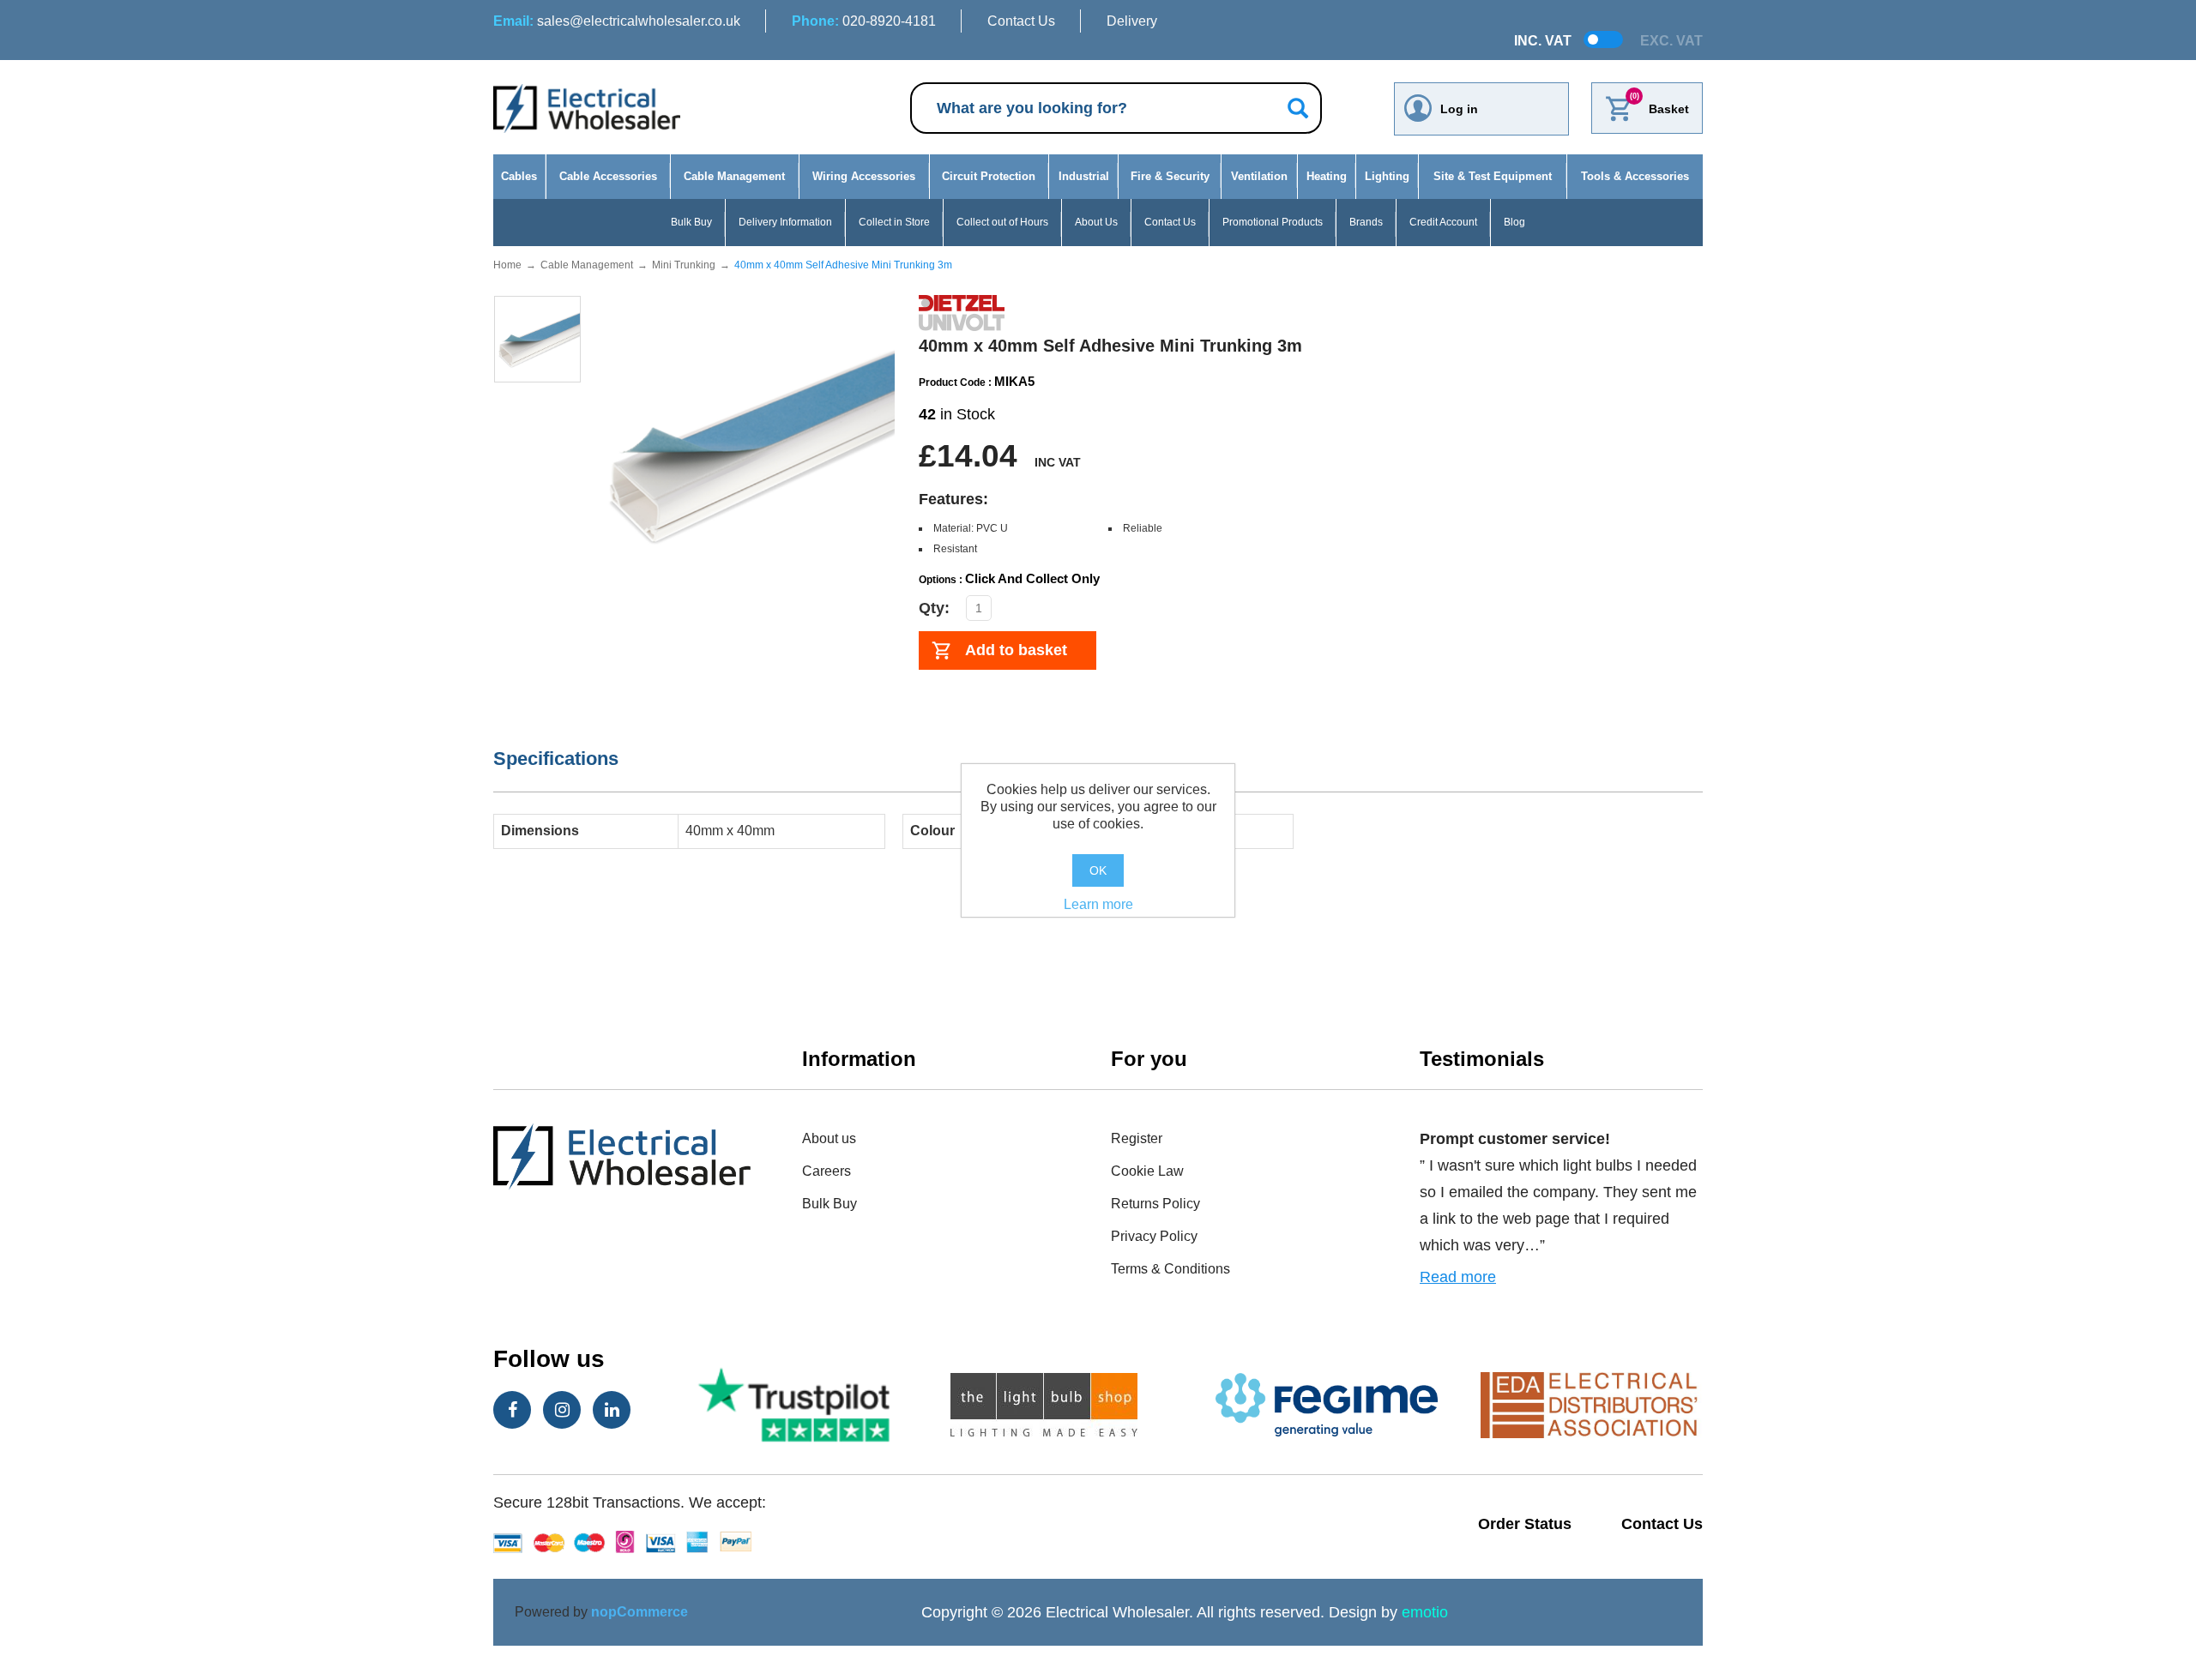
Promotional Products (1273, 222)
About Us (1096, 222)
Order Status (1525, 1524)
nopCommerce (639, 1612)
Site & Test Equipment (1493, 176)
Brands (1366, 222)
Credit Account (1443, 222)
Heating (1327, 176)
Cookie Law (1147, 1171)
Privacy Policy (1154, 1236)
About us (829, 1138)
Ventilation (1259, 176)
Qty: (934, 608)
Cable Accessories (608, 176)
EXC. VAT (1671, 41)
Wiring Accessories (864, 176)
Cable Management (734, 176)
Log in (1459, 109)
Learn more (1098, 904)
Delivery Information (785, 222)
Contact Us (1021, 21)
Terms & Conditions (1170, 1269)
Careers (827, 1171)
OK (1098, 870)
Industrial (1084, 176)
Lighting (1387, 176)
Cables (519, 176)
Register (1137, 1138)
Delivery (1132, 21)
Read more (1458, 1277)
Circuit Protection (989, 176)
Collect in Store (894, 222)
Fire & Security (1170, 176)
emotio (1425, 1612)
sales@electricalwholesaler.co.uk (617, 21)
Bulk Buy (691, 222)
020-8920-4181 (864, 21)
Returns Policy (1155, 1204)
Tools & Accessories (1635, 176)
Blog (1514, 222)
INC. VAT (1543, 41)
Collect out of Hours (1002, 222)
